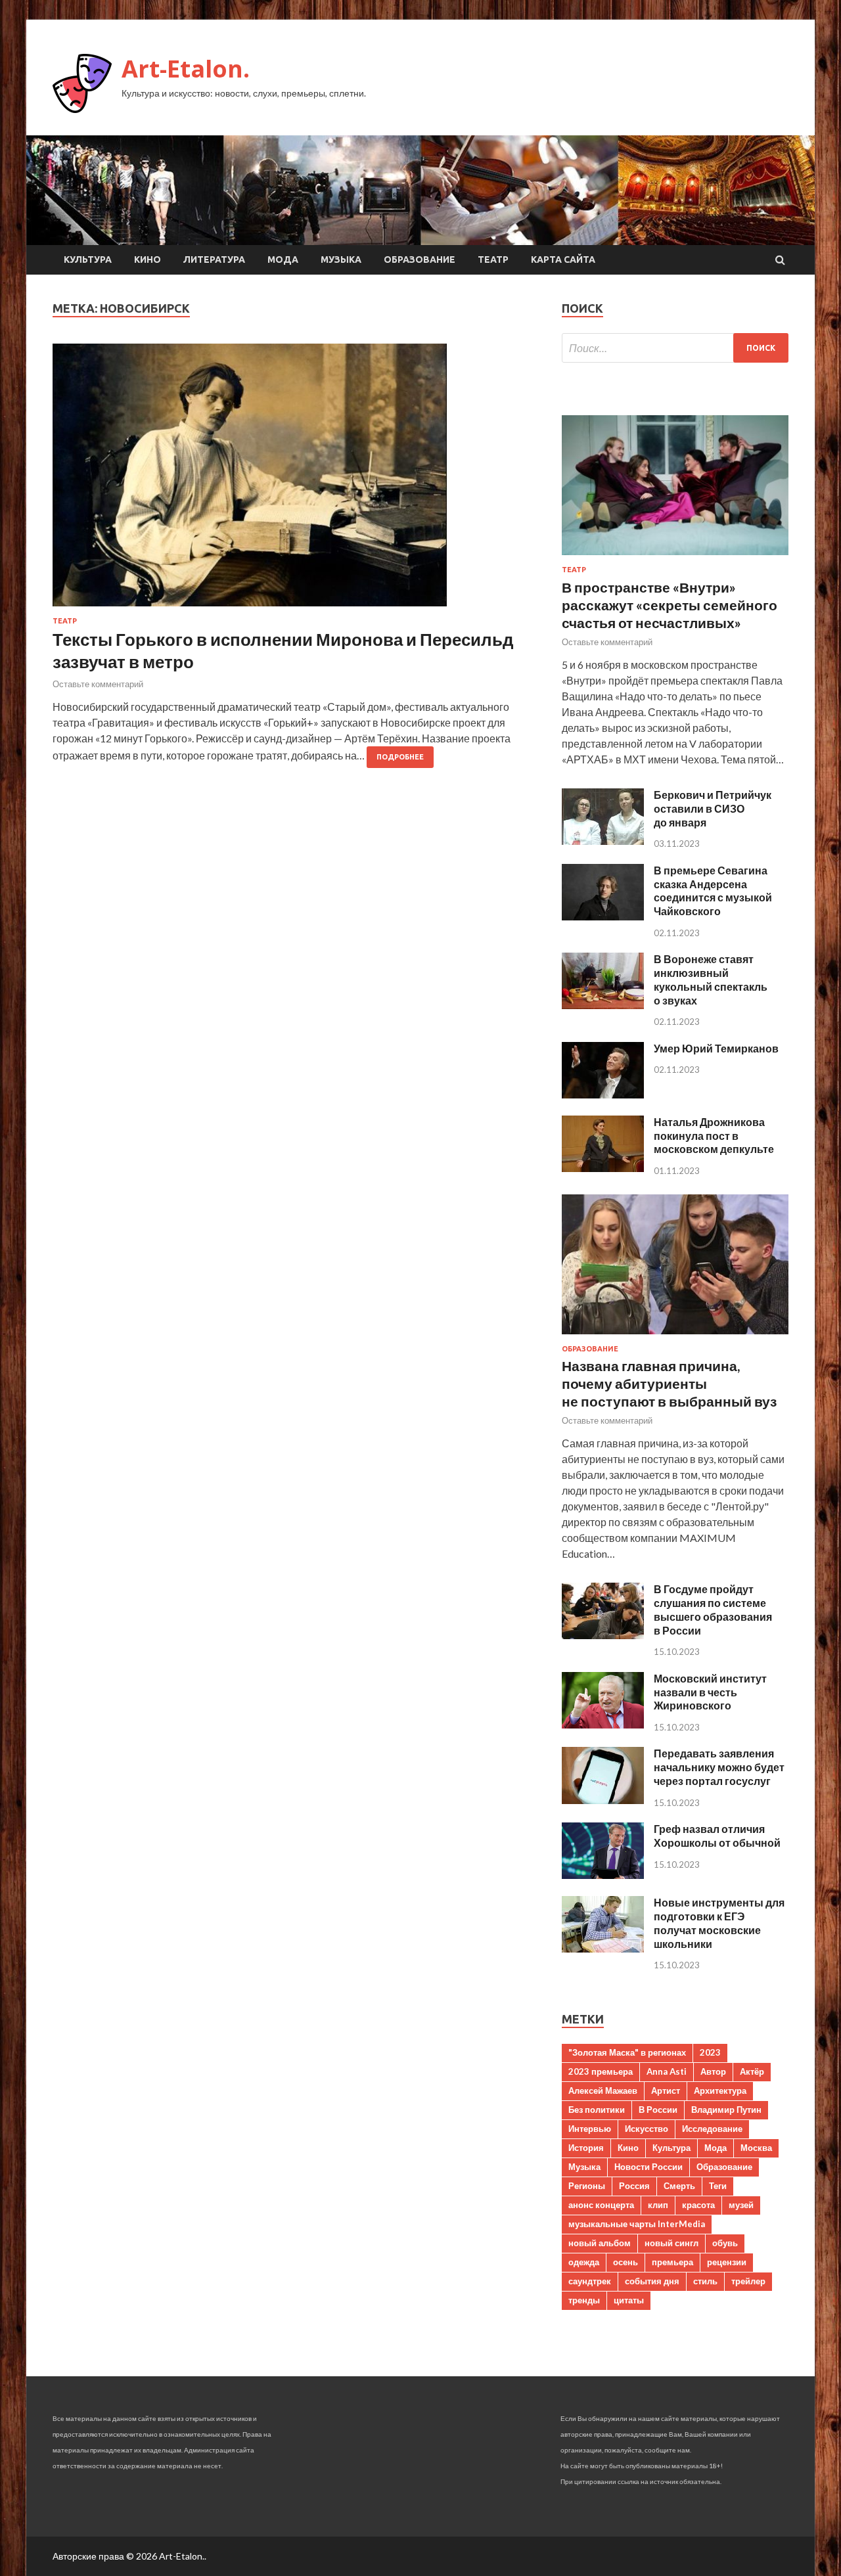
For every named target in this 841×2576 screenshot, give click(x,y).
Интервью (590, 2129)
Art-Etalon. (186, 69)
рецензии (727, 2262)
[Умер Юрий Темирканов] (603, 1094)
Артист (666, 2090)
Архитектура (720, 2090)
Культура (88, 260)
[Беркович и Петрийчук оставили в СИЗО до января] (603, 841)
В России (658, 2110)
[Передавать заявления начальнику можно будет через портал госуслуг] (603, 1800)
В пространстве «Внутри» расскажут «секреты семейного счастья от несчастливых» (670, 605)
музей (741, 2205)
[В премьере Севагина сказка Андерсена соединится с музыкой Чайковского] (603, 916)
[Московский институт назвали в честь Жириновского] (603, 1724)
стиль (705, 2281)
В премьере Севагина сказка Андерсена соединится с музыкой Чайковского (713, 891)
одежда (584, 2262)
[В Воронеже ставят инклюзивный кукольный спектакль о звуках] (603, 1005)
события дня (652, 2281)
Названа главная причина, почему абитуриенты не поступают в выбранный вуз (669, 1384)
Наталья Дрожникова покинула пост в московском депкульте (714, 1136)
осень (625, 2262)
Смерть (679, 2186)
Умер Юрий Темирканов (716, 1048)
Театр (493, 260)
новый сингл (671, 2243)
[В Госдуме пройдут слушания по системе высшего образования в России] (603, 1635)
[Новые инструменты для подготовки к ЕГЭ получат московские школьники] (603, 1948)
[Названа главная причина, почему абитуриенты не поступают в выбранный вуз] (675, 1337)
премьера (672, 2262)
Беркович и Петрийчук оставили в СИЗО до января (713, 808)
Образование (420, 260)
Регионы (587, 2186)
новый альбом (600, 2243)
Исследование (712, 2129)
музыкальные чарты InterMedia (637, 2224)
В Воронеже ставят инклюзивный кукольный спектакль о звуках (711, 979)
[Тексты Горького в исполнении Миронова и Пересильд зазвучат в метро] (294, 480)
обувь (725, 2243)
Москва (756, 2148)
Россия (634, 2186)
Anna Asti (667, 2071)
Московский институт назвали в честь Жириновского (710, 1692)
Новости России (648, 2167)
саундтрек (590, 2281)
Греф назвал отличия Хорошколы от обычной (717, 1836)
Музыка (341, 260)
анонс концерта (601, 2205)
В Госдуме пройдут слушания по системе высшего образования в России (713, 1609)
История (586, 2148)
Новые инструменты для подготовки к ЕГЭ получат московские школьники (719, 1923)
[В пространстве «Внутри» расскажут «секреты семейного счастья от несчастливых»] (675, 557)
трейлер (748, 2281)
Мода (283, 260)
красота (698, 2205)
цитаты (629, 2300)
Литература (214, 260)
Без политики (597, 2110)
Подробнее (400, 757)
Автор (713, 2071)
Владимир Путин (726, 2110)
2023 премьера (601, 2071)
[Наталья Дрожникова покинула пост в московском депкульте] (603, 1168)
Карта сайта (563, 260)
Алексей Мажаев (603, 2090)
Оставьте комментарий (98, 684)
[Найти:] (675, 348)
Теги (718, 2186)
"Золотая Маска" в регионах (627, 2052)
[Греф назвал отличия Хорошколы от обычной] (603, 1875)
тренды (584, 2300)
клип (658, 2205)
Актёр (752, 2071)
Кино (148, 260)
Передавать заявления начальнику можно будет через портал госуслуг (719, 1767)
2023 (710, 2052)
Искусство (647, 2129)
